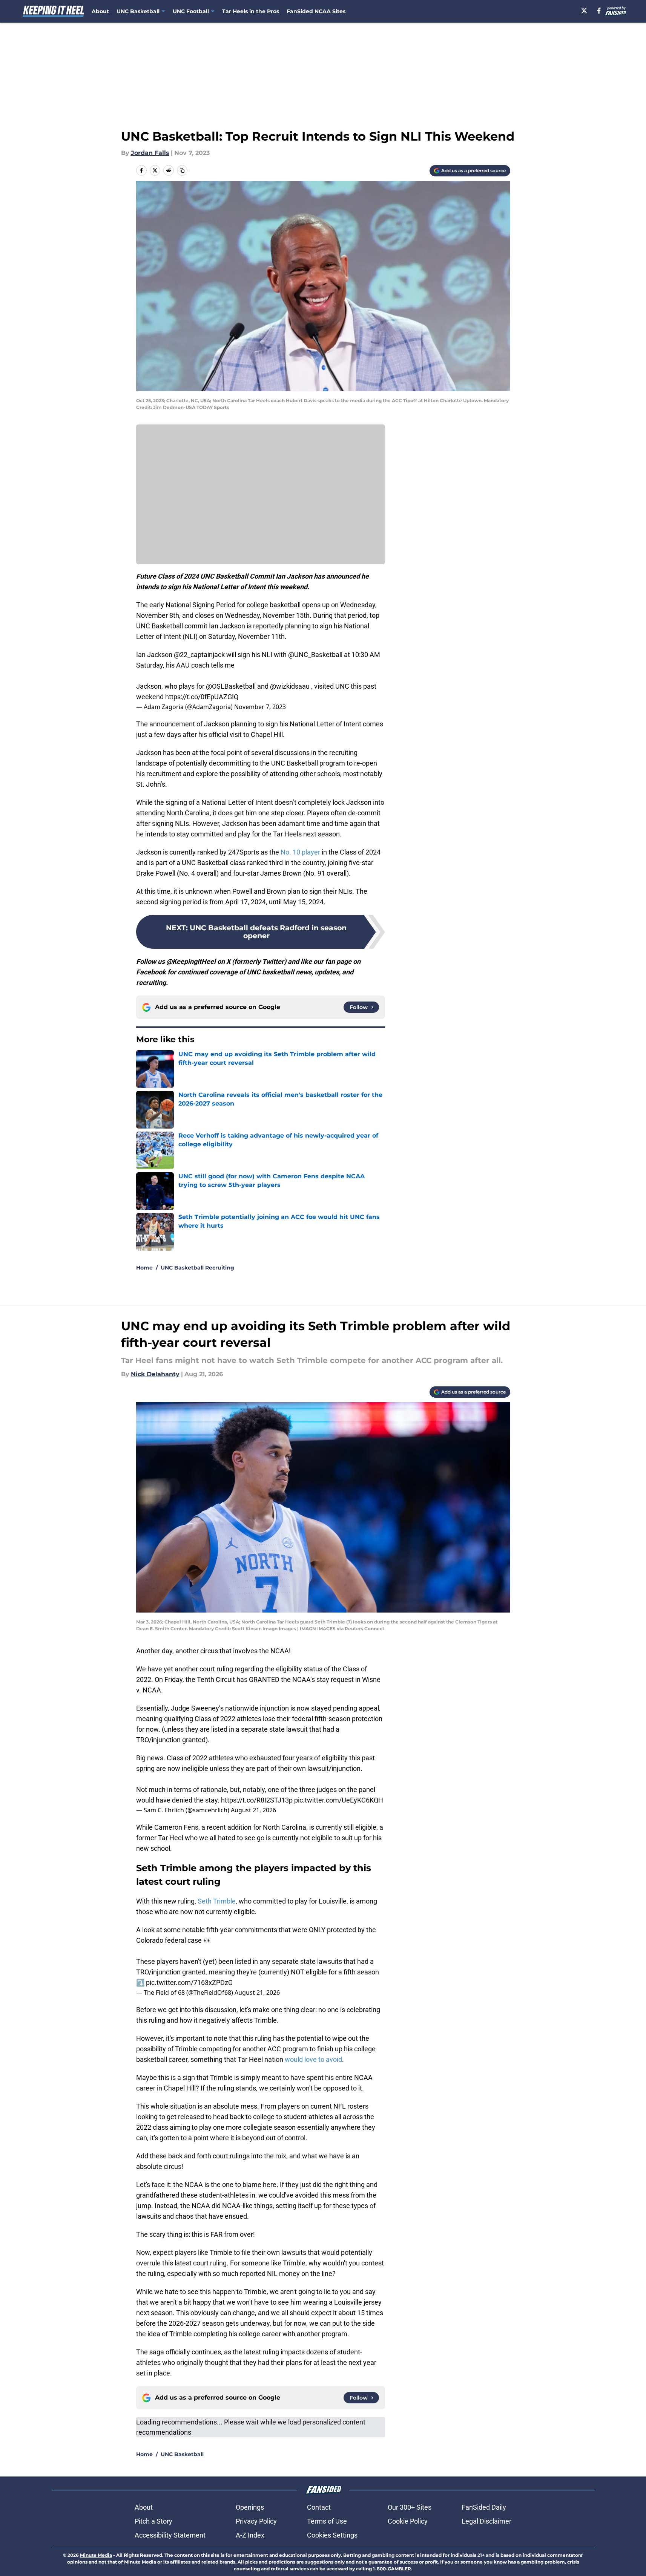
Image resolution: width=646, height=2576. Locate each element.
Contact (319, 2507)
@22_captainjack (199, 655)
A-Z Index (250, 2535)
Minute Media (96, 2555)
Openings (250, 2507)
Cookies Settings (332, 2535)
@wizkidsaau (290, 686)
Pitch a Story (153, 2521)
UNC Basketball (182, 2454)
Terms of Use (327, 2521)
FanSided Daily (484, 2507)
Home (144, 1268)
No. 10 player (300, 852)
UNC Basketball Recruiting (197, 1268)
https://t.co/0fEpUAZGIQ (202, 697)
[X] (584, 11)
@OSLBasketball (231, 686)
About (100, 11)
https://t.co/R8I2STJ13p (257, 1800)
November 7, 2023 (260, 707)
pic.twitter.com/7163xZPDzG (189, 1983)
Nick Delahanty (155, 1374)
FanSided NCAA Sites (316, 11)
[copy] (182, 170)
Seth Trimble (217, 1901)
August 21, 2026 (253, 1810)
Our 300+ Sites (410, 2507)
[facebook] (599, 11)
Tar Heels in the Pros (251, 11)
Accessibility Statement (170, 2535)
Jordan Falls (150, 153)
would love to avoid (313, 2059)
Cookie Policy (408, 2521)
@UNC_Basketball (315, 655)
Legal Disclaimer (486, 2521)
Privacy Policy (256, 2521)
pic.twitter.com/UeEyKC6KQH (339, 1800)
